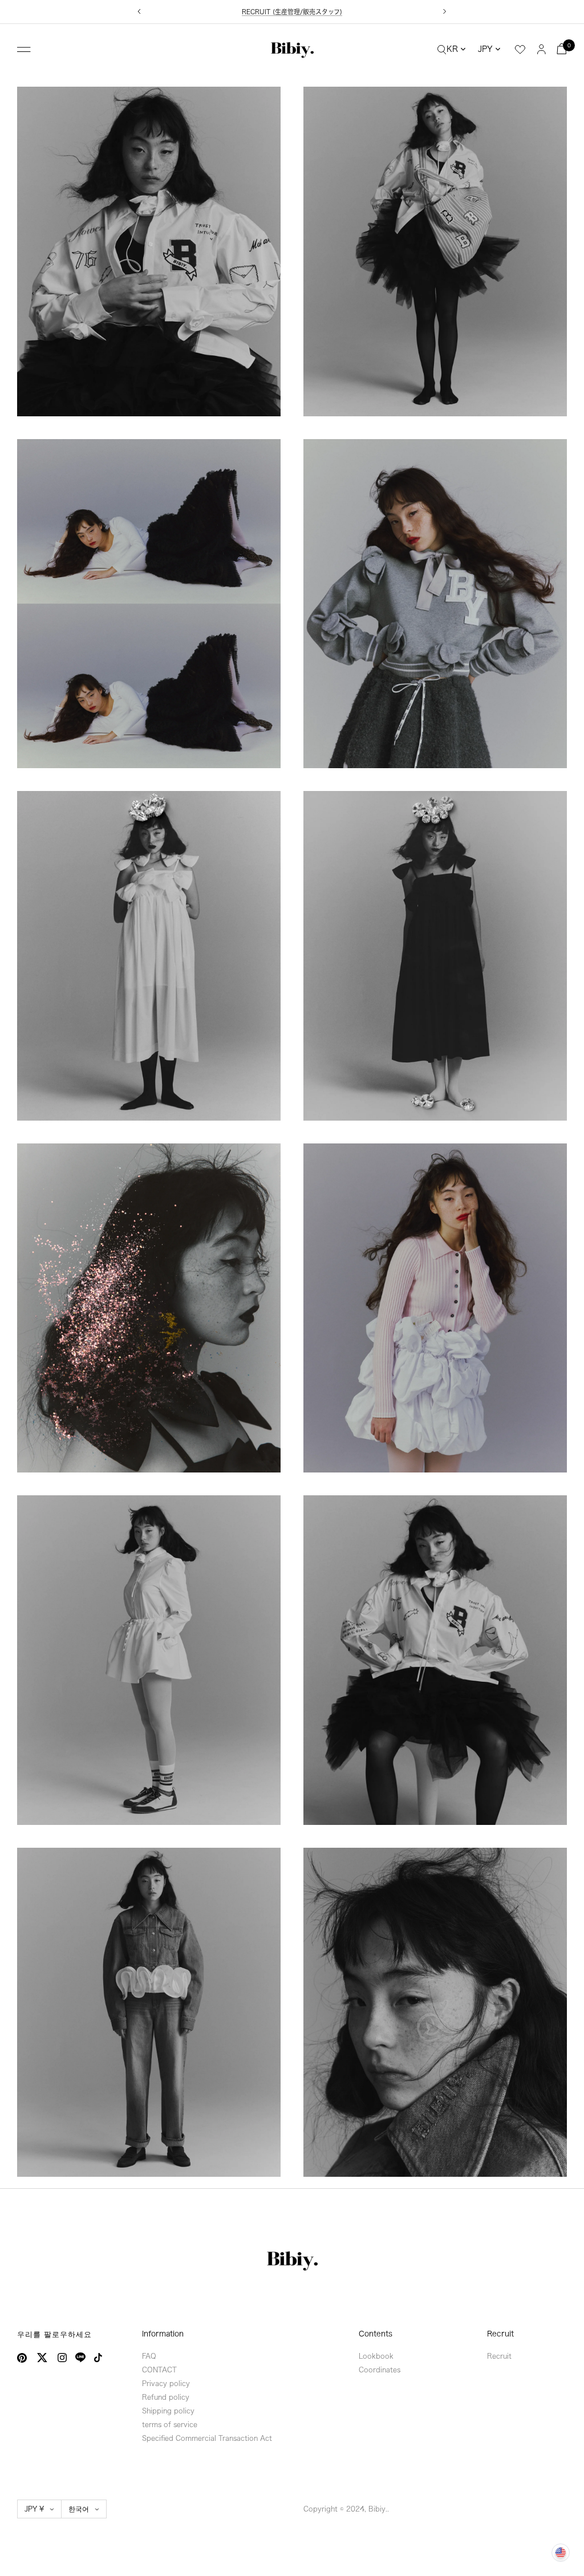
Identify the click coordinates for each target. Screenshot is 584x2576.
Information (163, 2334)
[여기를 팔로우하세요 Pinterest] (22, 2358)
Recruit (500, 2334)
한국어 (79, 2509)
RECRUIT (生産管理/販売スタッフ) (292, 12)
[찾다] (442, 49)
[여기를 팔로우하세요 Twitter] (42, 2358)
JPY (485, 49)
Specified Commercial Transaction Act (207, 2438)
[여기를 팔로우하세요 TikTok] (98, 2358)
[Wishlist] (520, 50)
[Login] (542, 49)
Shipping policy (168, 2411)
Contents (376, 2334)
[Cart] (562, 49)
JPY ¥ (34, 2509)
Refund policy (166, 2397)
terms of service (170, 2424)
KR (452, 49)
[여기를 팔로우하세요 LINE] (80, 2358)
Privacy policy (166, 2383)
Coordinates (380, 2370)
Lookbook (376, 2356)
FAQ (149, 2356)
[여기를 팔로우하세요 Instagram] (62, 2358)
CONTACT (159, 2370)
